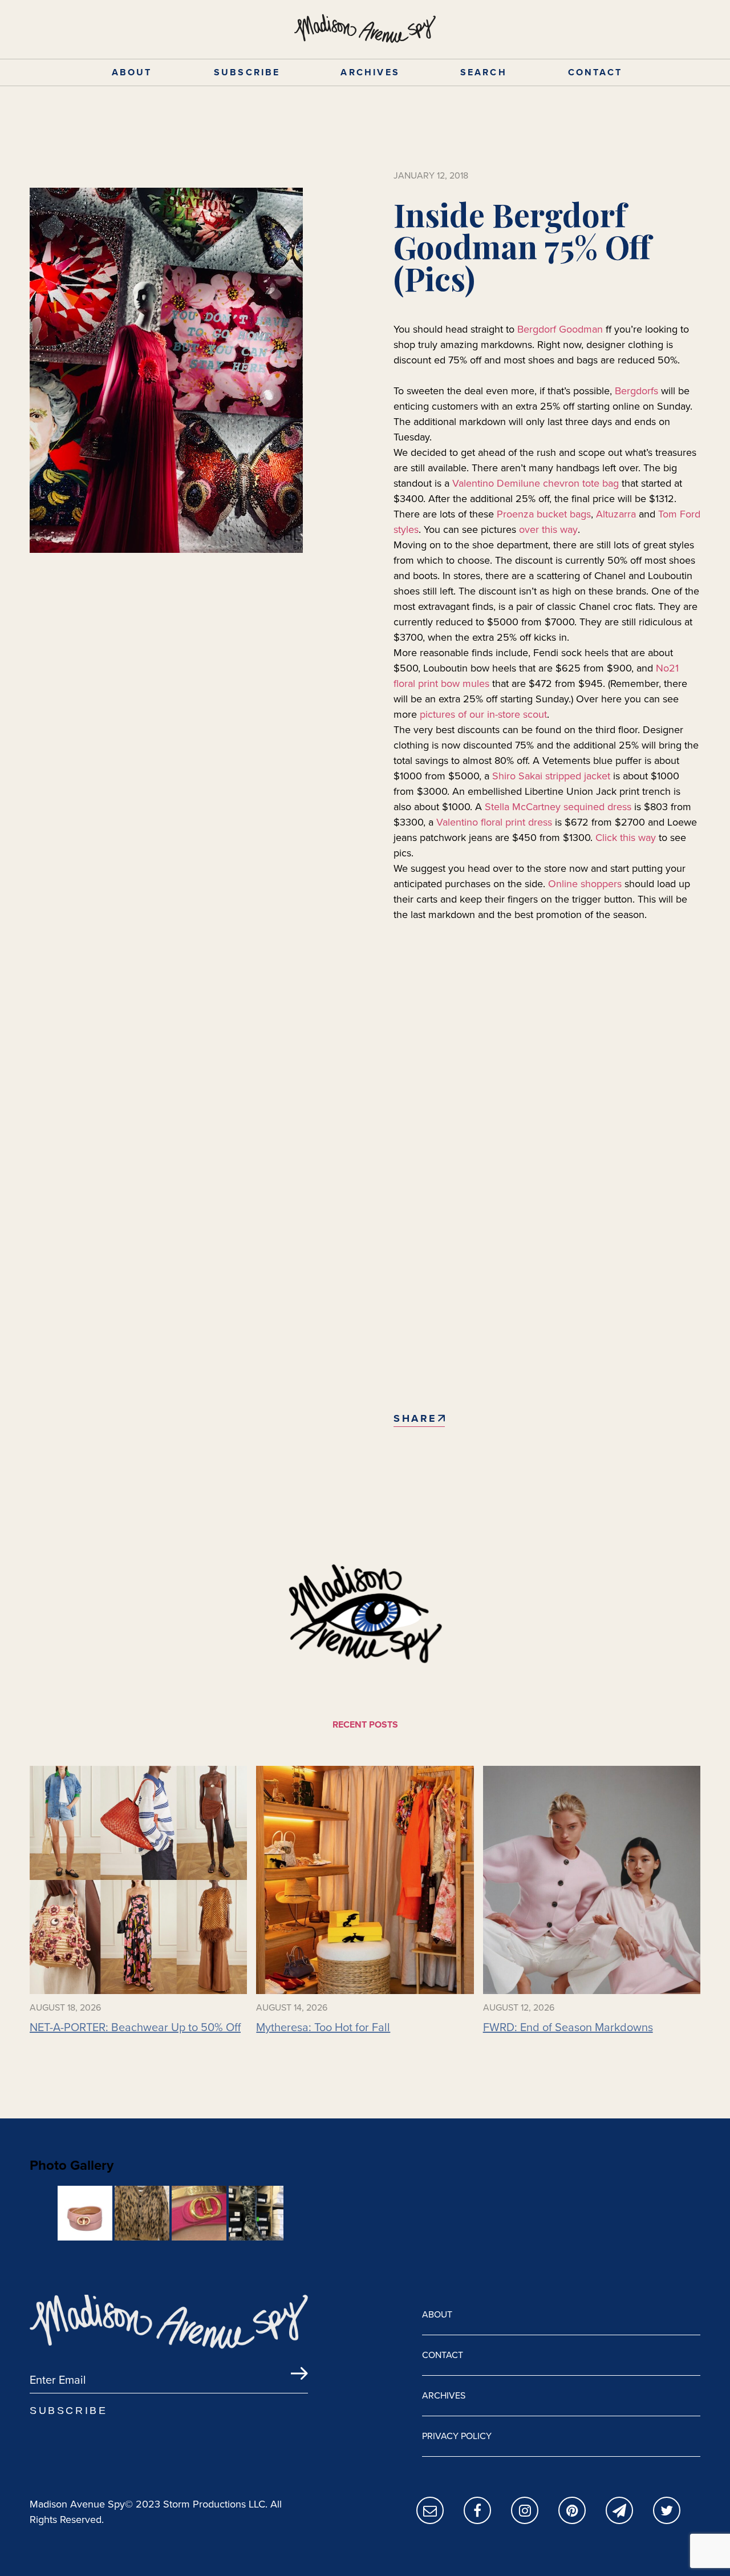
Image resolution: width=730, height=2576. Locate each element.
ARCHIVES (370, 72)
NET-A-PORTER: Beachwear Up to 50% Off (135, 2027)
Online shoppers (585, 884)
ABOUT (132, 72)
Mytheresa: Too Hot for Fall (323, 2027)
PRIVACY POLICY (457, 2436)
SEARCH (484, 72)
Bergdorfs (636, 391)
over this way (548, 529)
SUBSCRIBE (247, 72)
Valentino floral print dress (494, 822)
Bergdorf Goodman (560, 329)
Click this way (626, 838)
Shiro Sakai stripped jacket (551, 776)
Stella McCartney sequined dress (558, 807)
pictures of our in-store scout (483, 714)
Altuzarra (616, 514)
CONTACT (595, 72)
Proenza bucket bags (544, 514)
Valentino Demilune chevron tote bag (536, 483)
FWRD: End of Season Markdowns (568, 2027)
